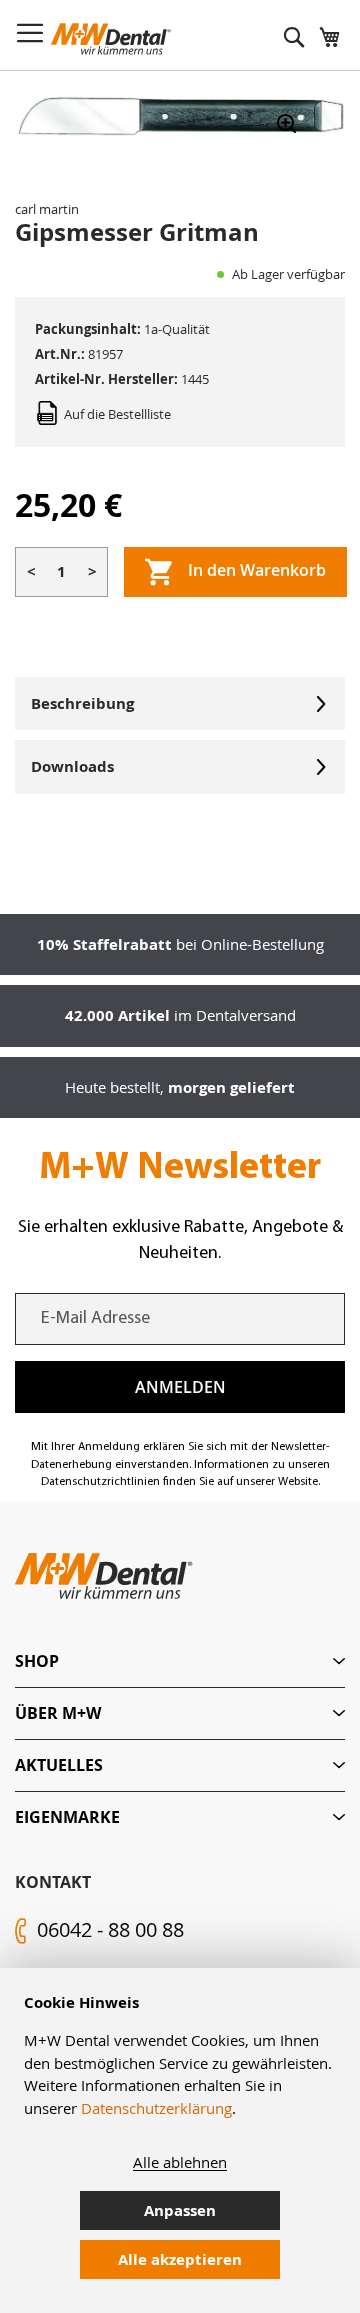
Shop (37, 1661)
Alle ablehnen (180, 2162)
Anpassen (180, 2210)
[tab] (180, 1661)
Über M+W (58, 1713)
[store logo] (111, 39)
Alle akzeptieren (180, 2259)
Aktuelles (59, 1765)
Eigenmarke (67, 1817)
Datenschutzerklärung (156, 2108)
